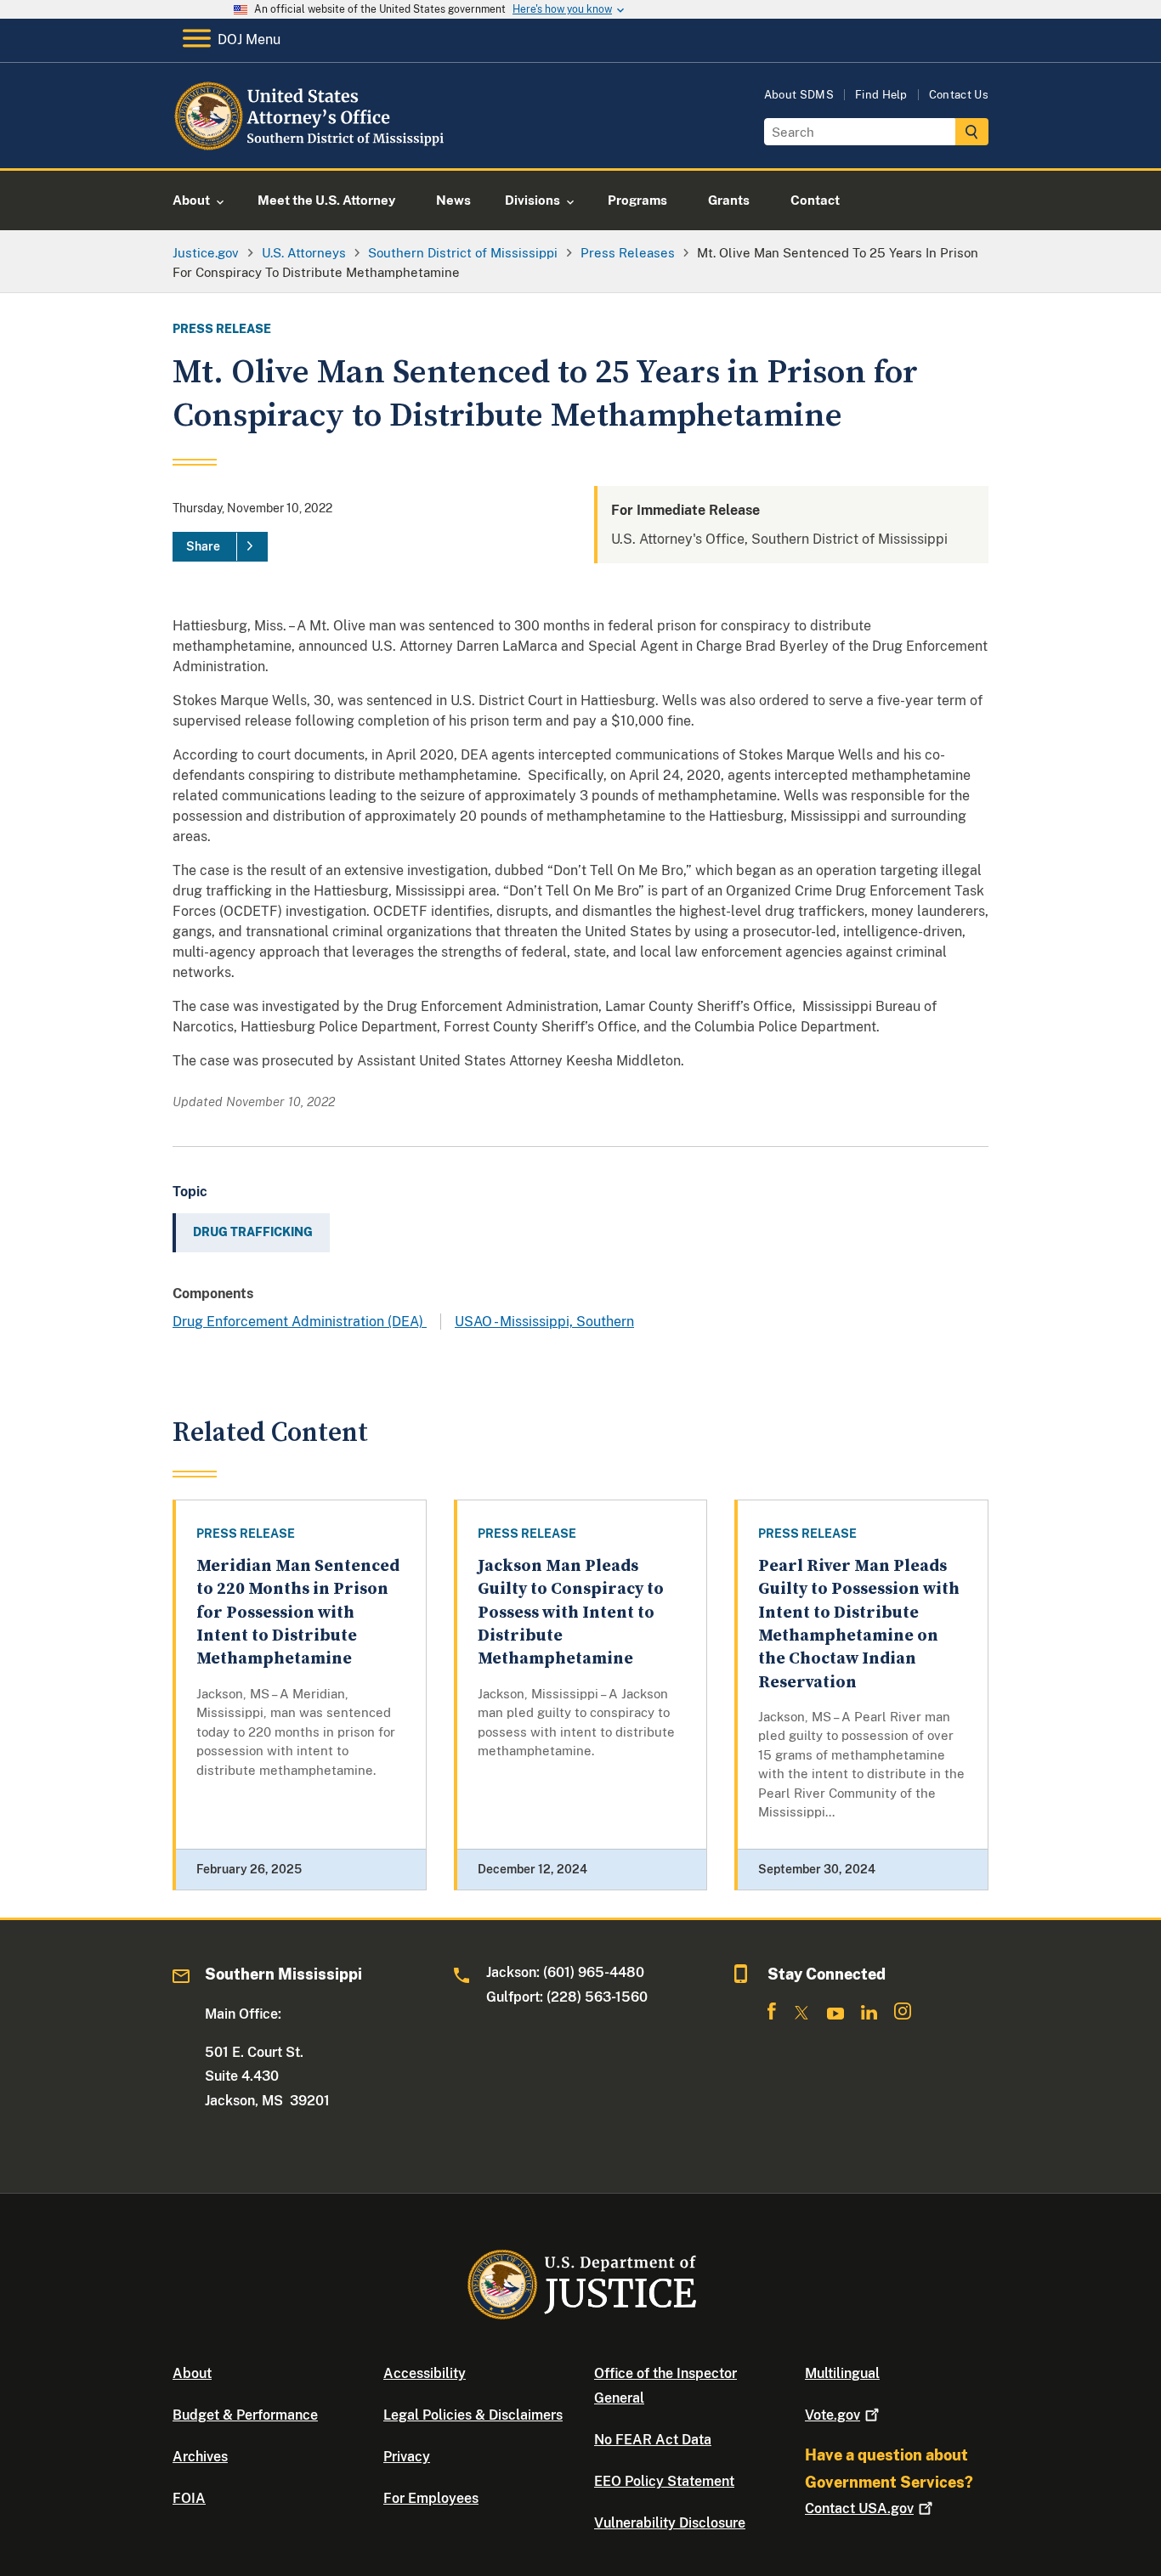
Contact (859, 2508)
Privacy (407, 2457)
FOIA (189, 2498)
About (192, 2373)
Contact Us (959, 95)
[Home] (311, 148)
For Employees (431, 2498)
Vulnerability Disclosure (670, 2523)
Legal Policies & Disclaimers (473, 2415)
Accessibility (425, 2373)
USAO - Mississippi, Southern (544, 1322)
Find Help (881, 95)
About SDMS (799, 95)
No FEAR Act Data (653, 2440)
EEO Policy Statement (664, 2481)
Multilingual (842, 2373)
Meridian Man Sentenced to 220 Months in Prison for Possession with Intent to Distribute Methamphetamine (298, 1613)
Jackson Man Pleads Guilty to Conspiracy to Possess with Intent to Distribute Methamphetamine (571, 1613)
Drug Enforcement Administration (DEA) (300, 1322)
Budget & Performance (245, 2415)
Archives (200, 2457)
